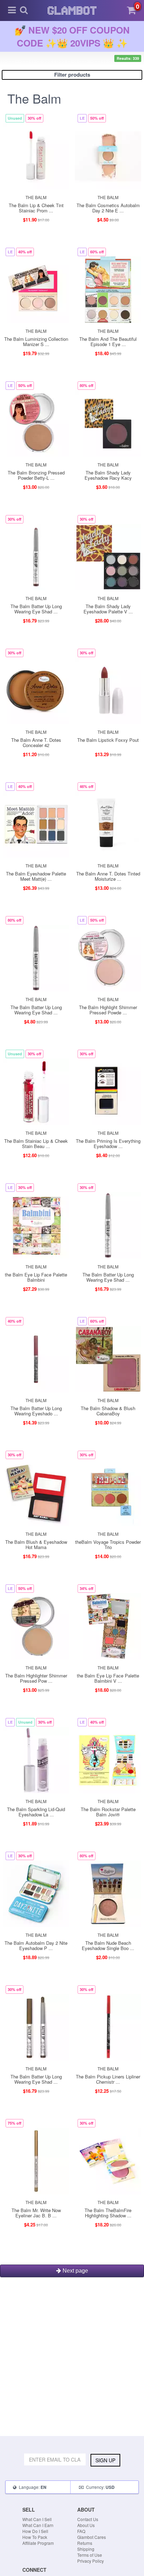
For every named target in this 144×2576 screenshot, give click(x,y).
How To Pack (35, 2537)
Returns (85, 2543)
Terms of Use (90, 2555)
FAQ (81, 2531)
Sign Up (105, 2460)
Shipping (86, 2549)
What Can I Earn (38, 2525)
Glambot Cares (92, 2537)
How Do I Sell (35, 2531)
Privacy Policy (91, 2561)
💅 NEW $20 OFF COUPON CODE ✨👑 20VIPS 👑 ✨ (72, 36)
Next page (75, 2271)
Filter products (72, 75)
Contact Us (88, 2519)
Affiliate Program (38, 2543)
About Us (86, 2525)
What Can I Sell (37, 2519)
